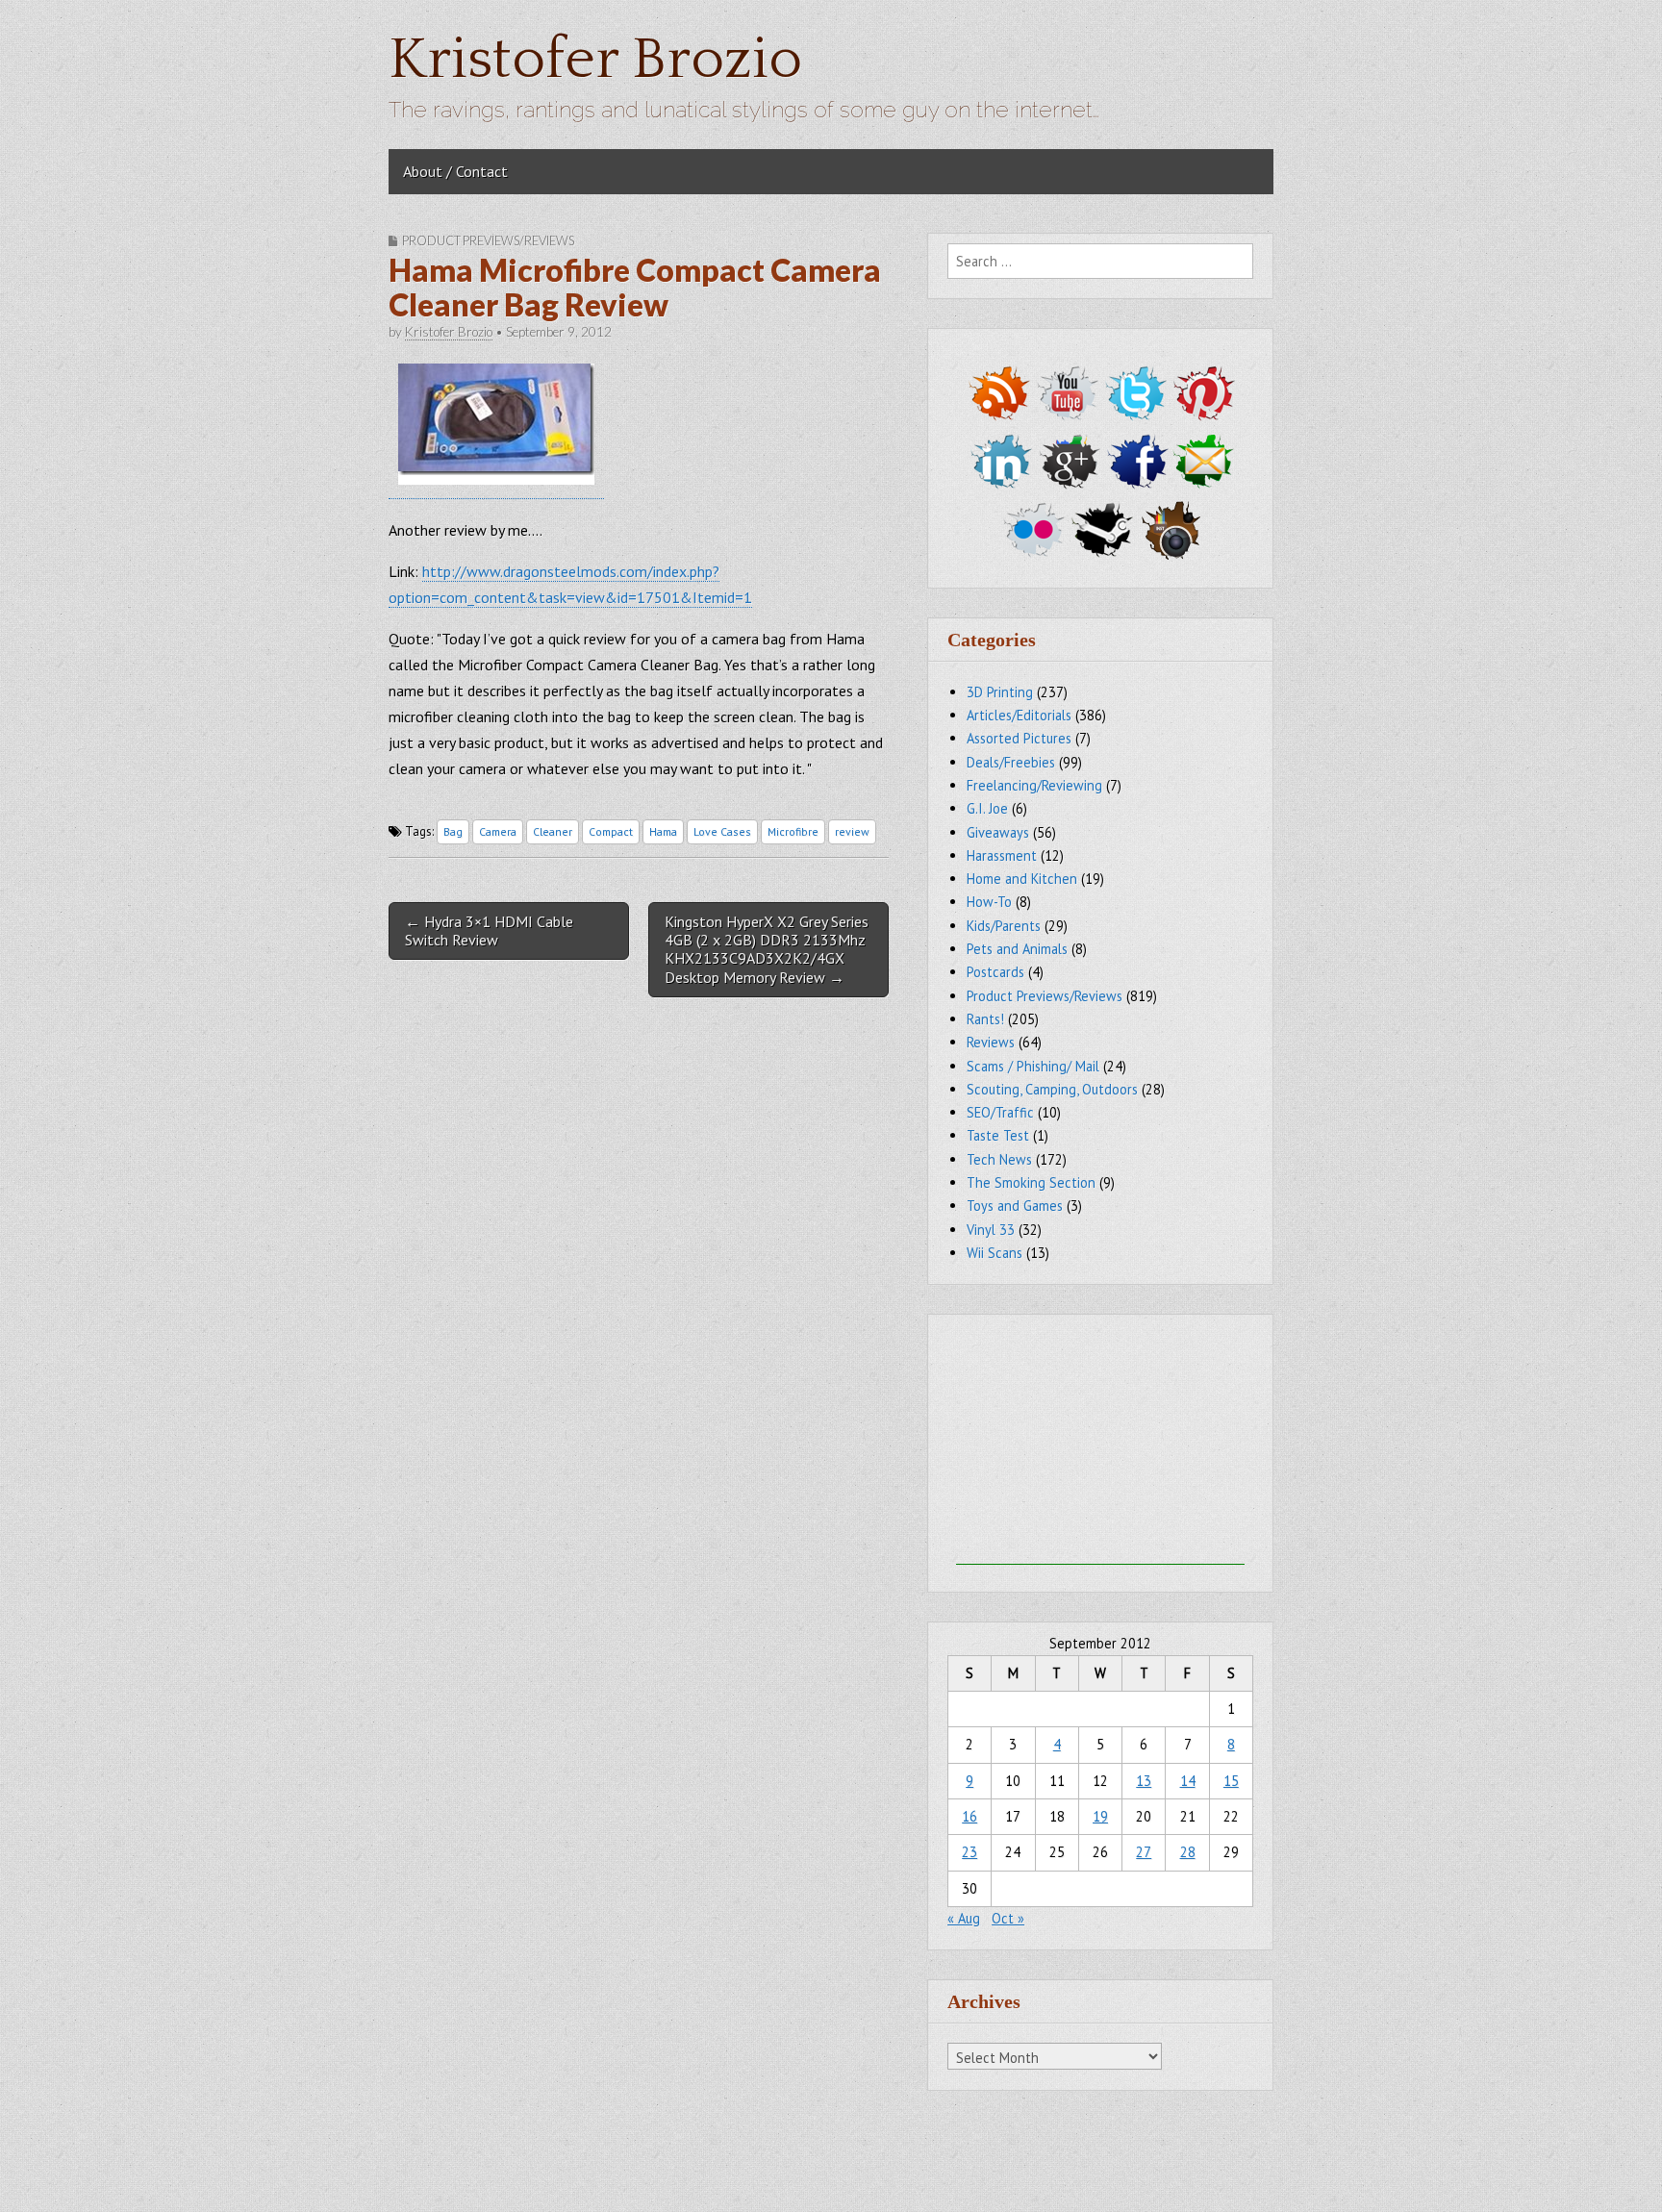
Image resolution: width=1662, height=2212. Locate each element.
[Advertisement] (1100, 1445)
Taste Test (998, 1135)
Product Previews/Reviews (488, 240)
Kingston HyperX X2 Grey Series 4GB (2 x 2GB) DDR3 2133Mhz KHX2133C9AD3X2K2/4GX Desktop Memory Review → (767, 949)
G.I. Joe (987, 808)
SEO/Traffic (1000, 1112)
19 (1100, 1816)
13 (1144, 1781)
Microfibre (793, 831)
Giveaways (998, 832)
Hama (663, 831)
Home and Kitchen (1022, 879)
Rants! (985, 1019)
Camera (498, 831)
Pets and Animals (1017, 949)
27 (1144, 1852)
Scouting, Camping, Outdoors (1052, 1089)
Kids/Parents (1004, 926)
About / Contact (455, 171)
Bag (453, 831)
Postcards (995, 972)
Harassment (1002, 855)
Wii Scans (995, 1253)
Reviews (991, 1042)
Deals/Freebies (1011, 762)
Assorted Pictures (1019, 738)
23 (969, 1852)
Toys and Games (1015, 1206)
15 (1231, 1781)
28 (1188, 1852)
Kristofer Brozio (595, 60)
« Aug (964, 1918)
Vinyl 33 (991, 1230)
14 (1188, 1781)
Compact (611, 831)
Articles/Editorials (1019, 715)
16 (969, 1816)
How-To (989, 902)
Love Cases (722, 831)
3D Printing (1000, 692)
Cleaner (553, 831)
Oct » (1008, 1918)
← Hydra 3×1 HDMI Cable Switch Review (489, 930)
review (852, 831)
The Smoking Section (1031, 1182)
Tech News (999, 1159)
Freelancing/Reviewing (1034, 785)
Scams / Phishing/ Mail (1033, 1066)
